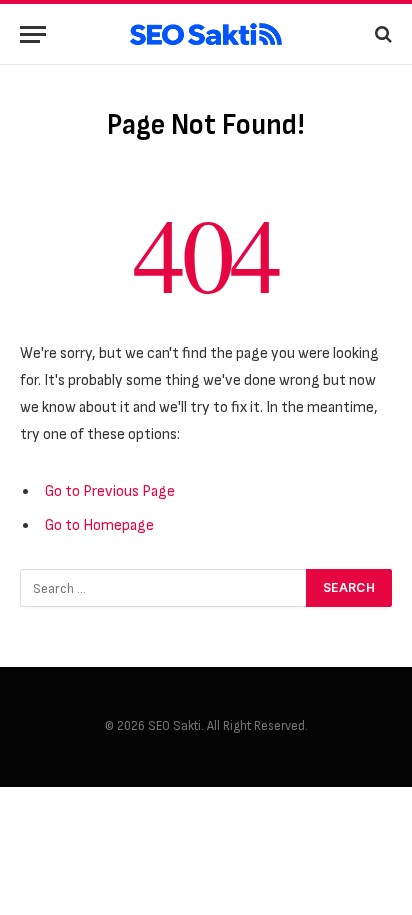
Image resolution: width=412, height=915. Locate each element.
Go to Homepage (99, 525)
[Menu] (33, 34)
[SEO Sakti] (205, 34)
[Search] (381, 34)
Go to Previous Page (110, 491)
